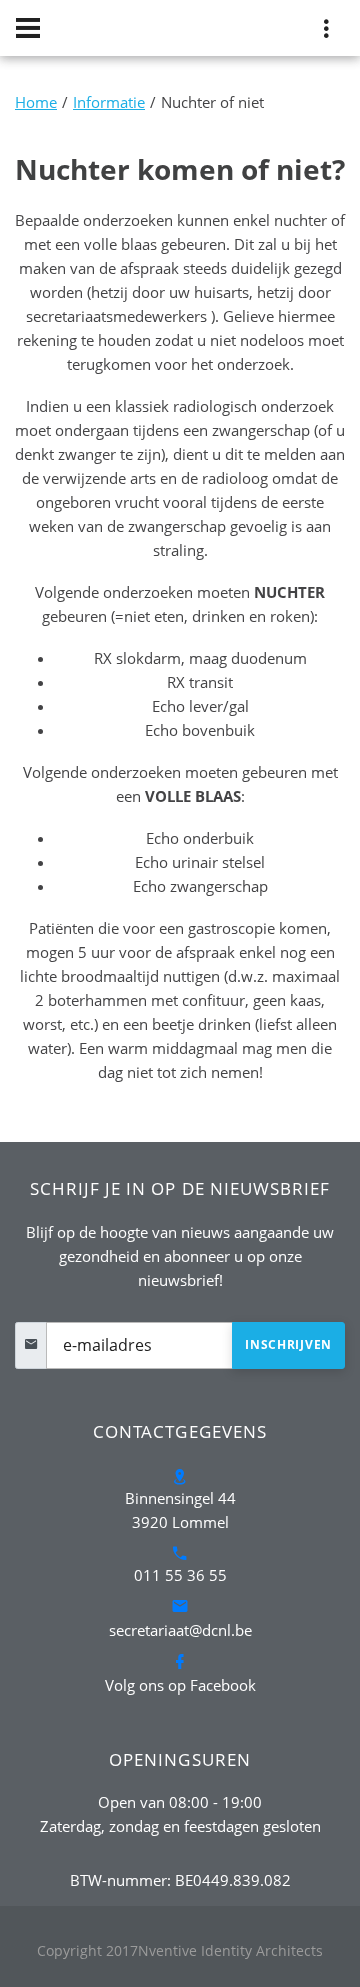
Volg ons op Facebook (180, 1685)
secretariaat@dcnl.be (180, 1630)
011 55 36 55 (180, 1575)
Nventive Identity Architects (230, 1950)
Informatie (109, 102)
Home (36, 102)
